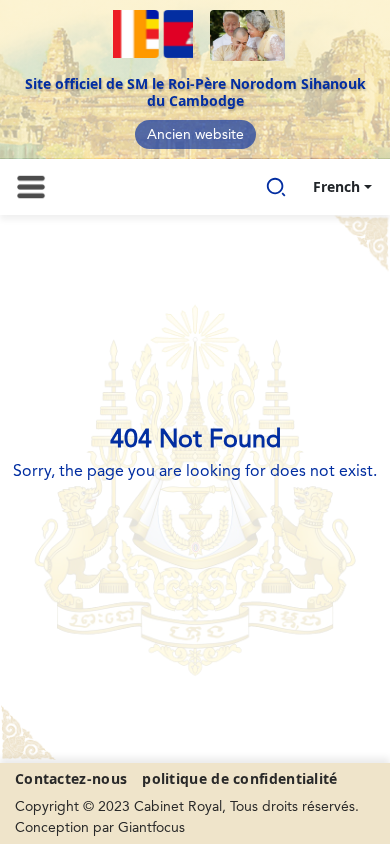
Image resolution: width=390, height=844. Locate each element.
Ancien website (195, 135)
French (336, 186)
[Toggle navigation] (31, 187)
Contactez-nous (71, 778)
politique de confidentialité (239, 778)
